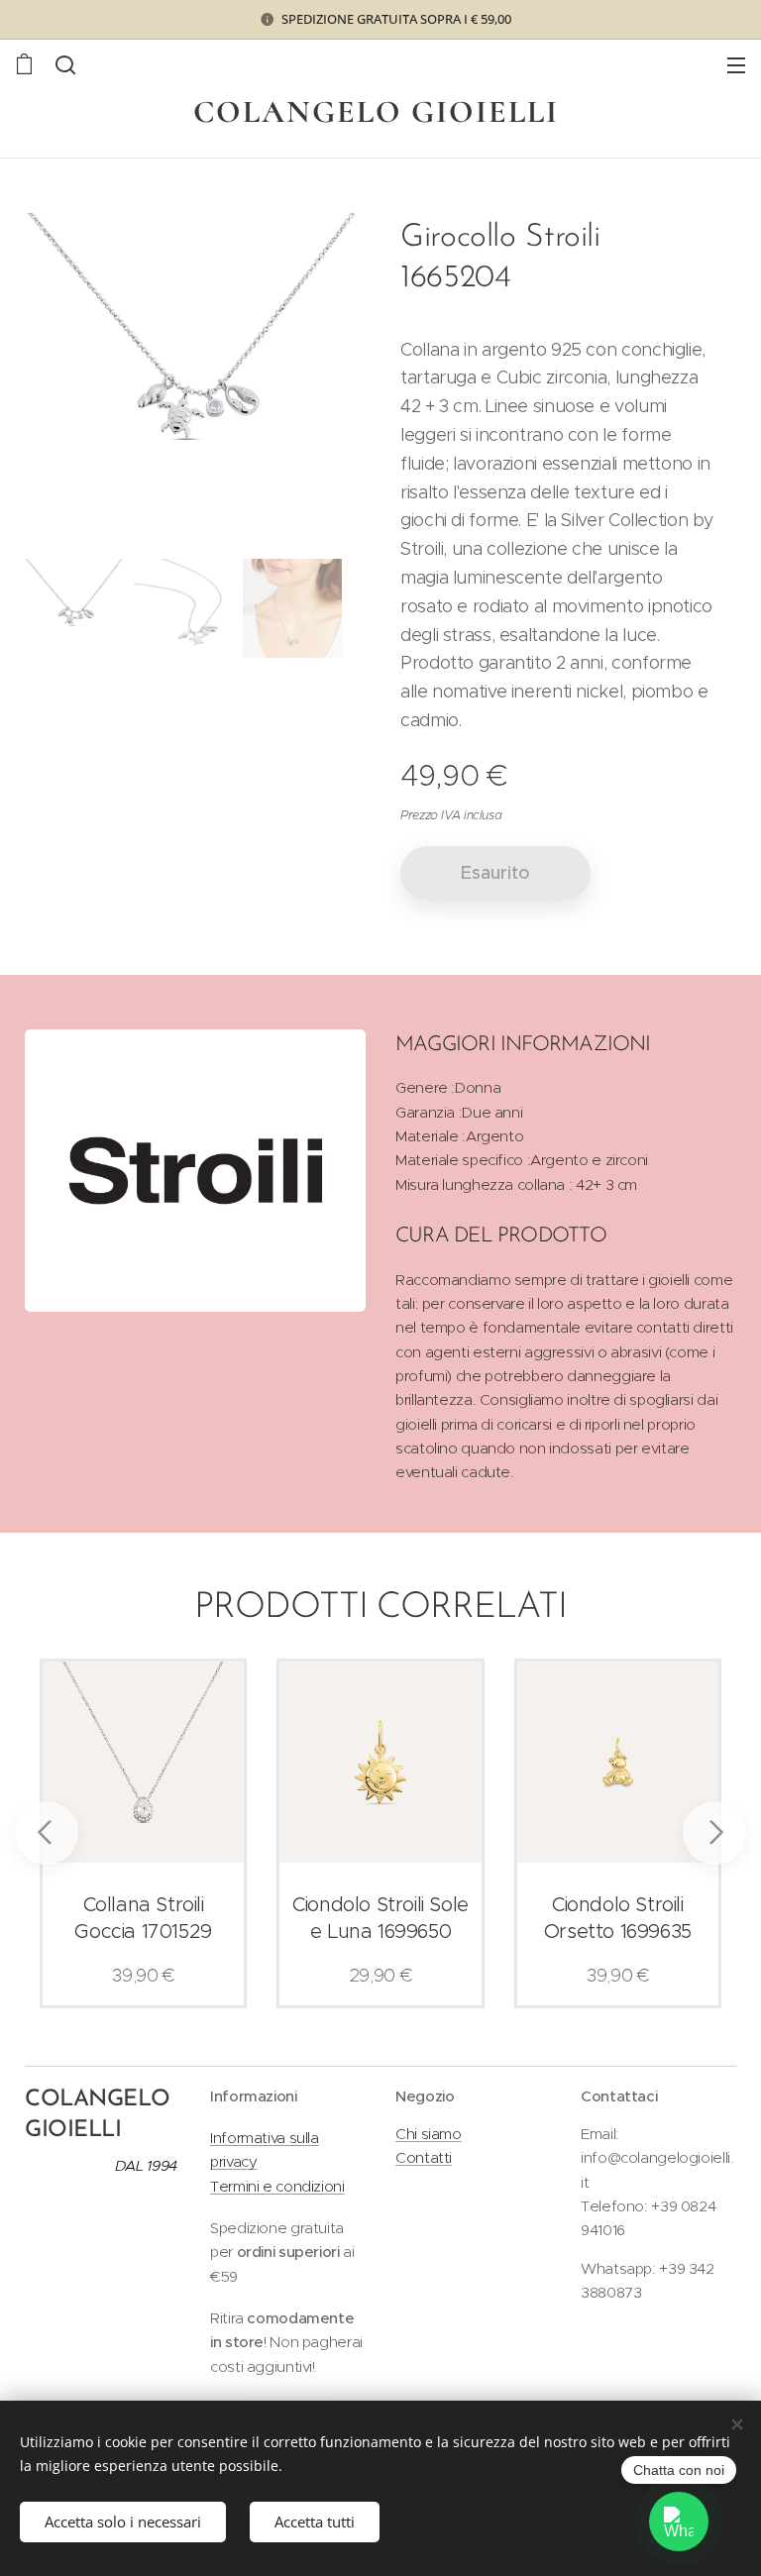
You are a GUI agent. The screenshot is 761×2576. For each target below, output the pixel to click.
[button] (65, 64)
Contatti (424, 2157)
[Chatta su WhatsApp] (679, 2522)
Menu (736, 64)
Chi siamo (429, 2134)
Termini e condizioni (277, 2186)
